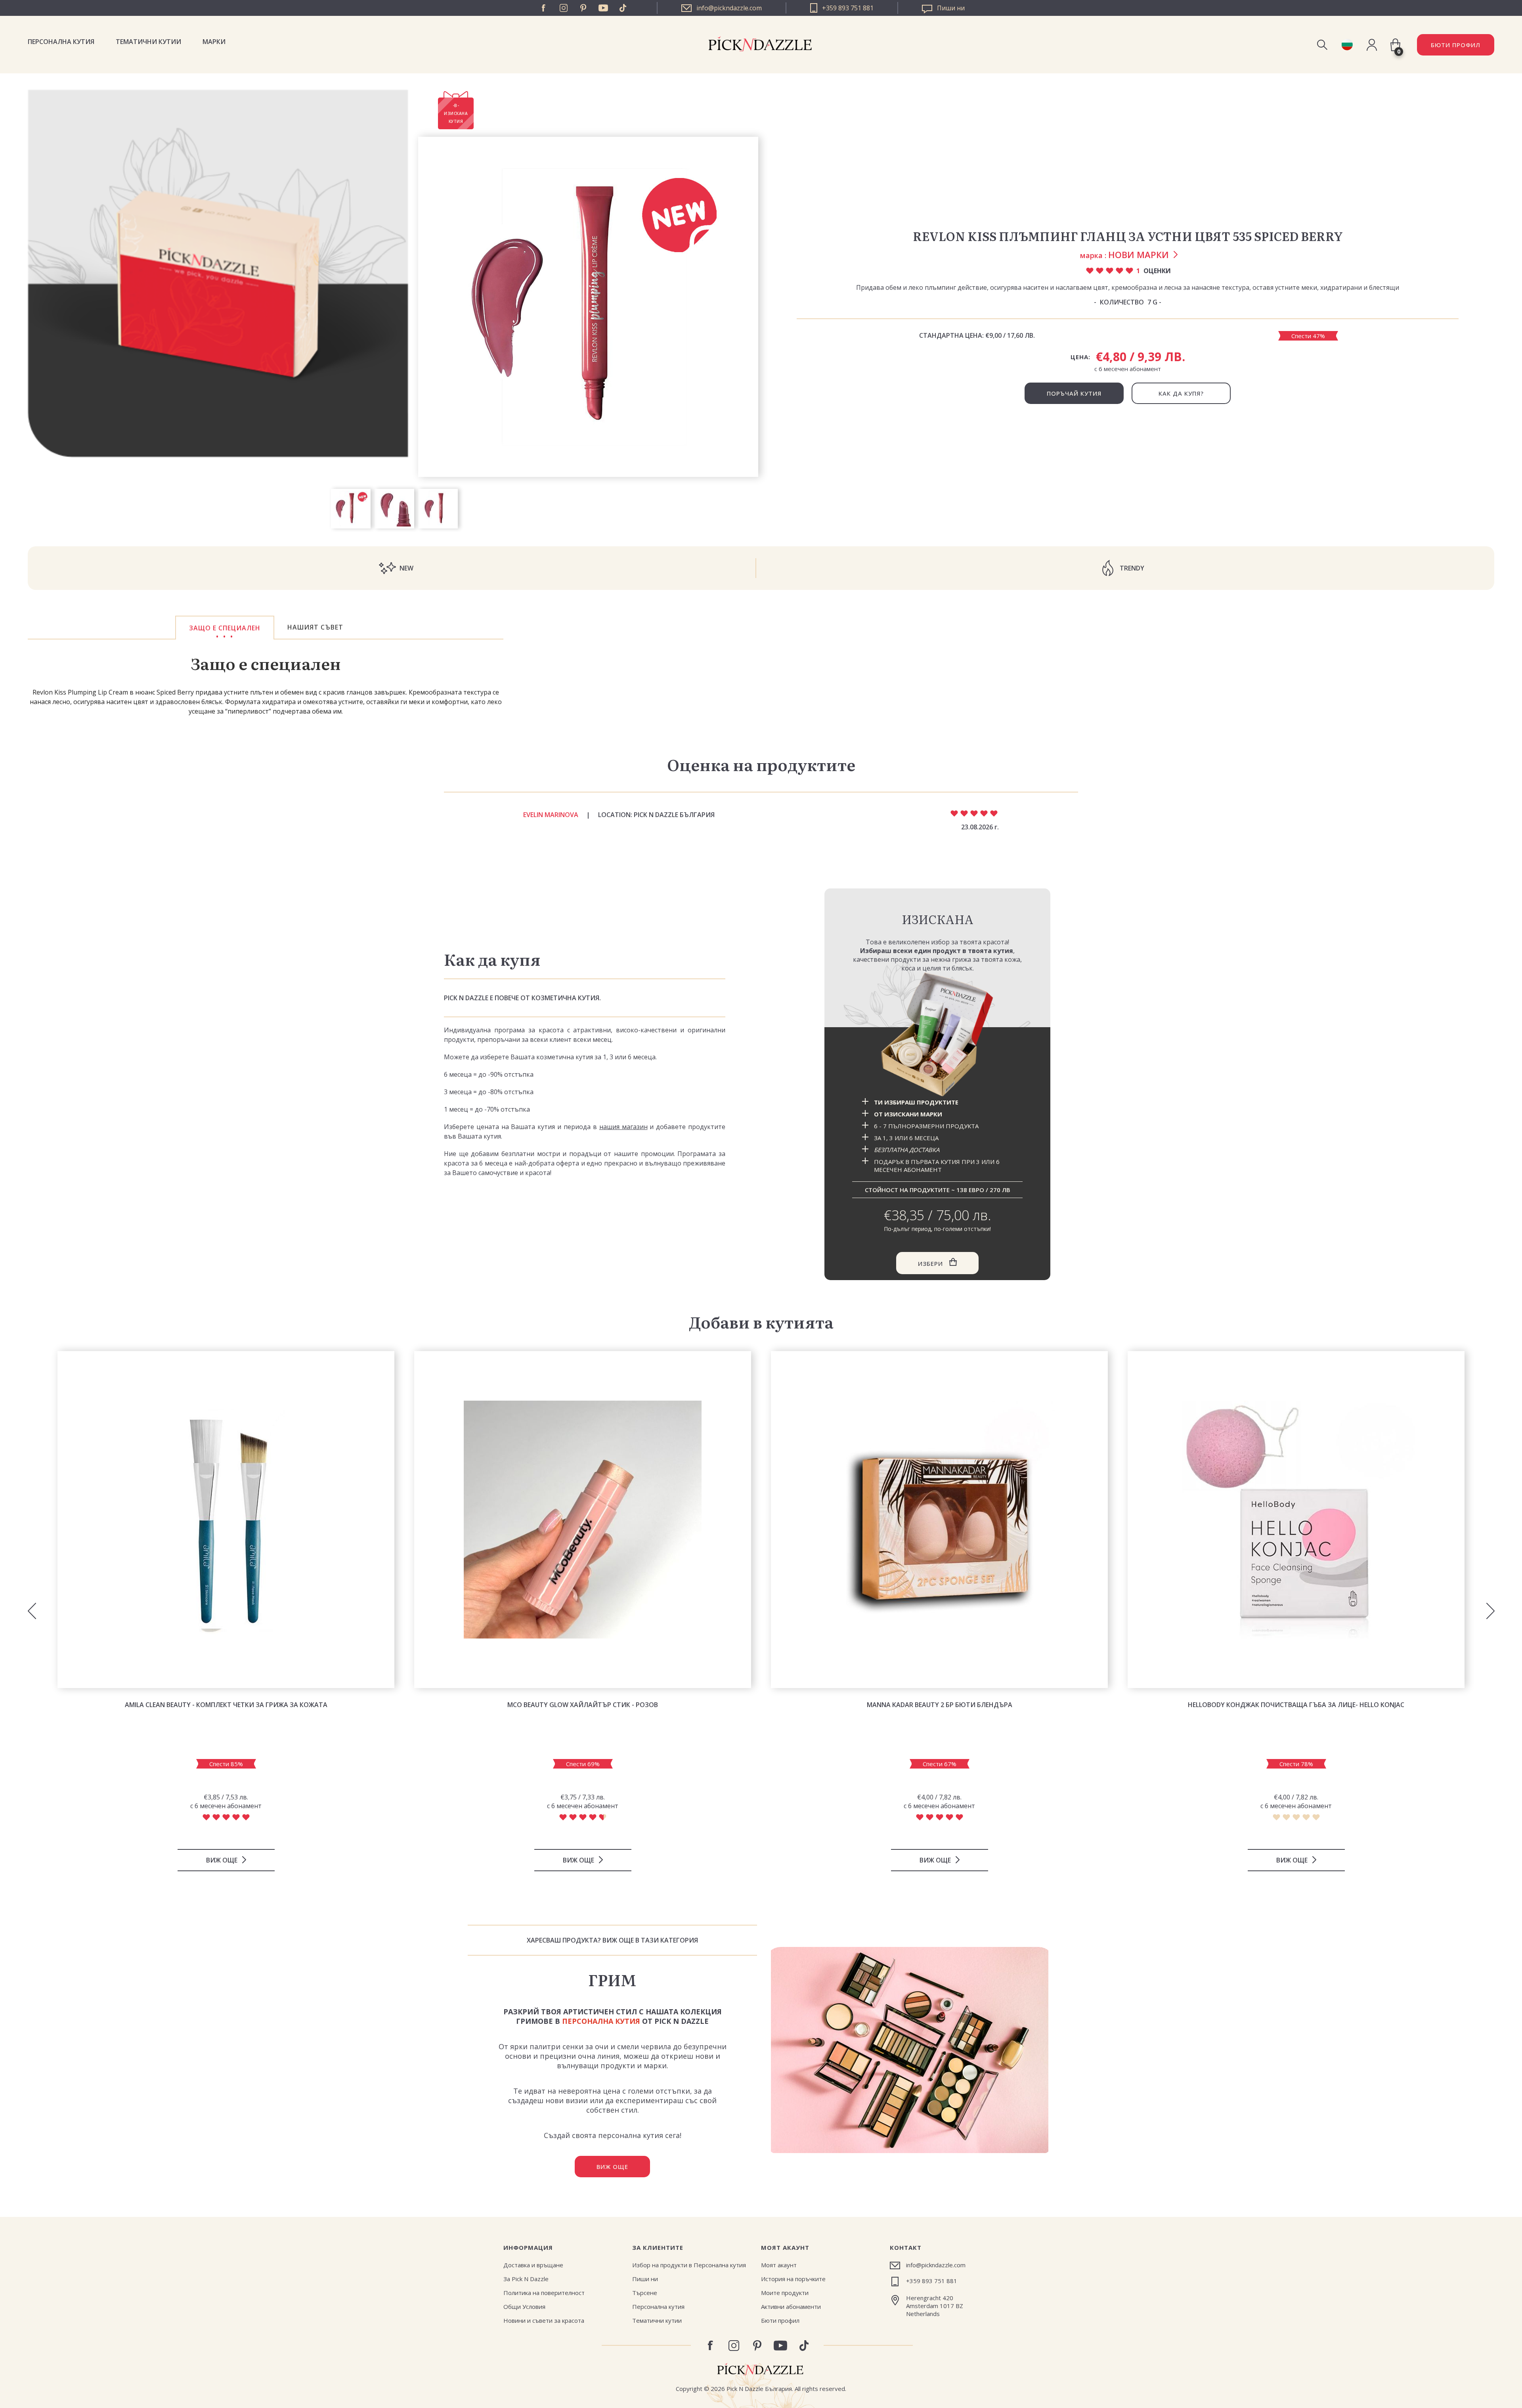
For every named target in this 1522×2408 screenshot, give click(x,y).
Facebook (544, 8)
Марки (214, 42)
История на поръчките (793, 2279)
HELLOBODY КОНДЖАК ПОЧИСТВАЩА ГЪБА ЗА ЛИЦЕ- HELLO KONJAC (1296, 1705)
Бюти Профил (1456, 45)
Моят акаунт (779, 2265)
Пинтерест (583, 8)
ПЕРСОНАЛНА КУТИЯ (601, 2021)
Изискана (938, 919)
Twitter (623, 8)
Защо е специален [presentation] (225, 628)
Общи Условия (524, 2307)
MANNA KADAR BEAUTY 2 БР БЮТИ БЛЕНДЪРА (940, 1705)
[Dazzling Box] (937, 1035)
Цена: (1080, 357)
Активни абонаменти (791, 2307)
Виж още (612, 2167)
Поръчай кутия (1074, 393)
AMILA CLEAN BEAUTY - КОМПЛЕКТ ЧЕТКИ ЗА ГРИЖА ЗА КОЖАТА (226, 1705)
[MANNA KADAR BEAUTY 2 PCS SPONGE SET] (939, 1520)
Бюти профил (780, 2320)
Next (1490, 1611)
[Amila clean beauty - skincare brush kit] (226, 1520)
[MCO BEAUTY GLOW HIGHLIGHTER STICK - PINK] (583, 1520)
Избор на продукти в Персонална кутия (689, 2265)
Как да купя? (1181, 393)
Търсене (645, 2293)
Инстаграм (564, 8)
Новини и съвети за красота (544, 2320)
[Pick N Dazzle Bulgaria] (1347, 45)
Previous (32, 1611)
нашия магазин (623, 1127)
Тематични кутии (148, 42)
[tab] (225, 628)
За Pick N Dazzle (526, 2279)
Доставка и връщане (533, 2265)
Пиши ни (645, 2279)
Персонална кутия (61, 42)
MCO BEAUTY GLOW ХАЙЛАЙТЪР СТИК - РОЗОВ (583, 1705)
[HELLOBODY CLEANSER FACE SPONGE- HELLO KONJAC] (1296, 1520)
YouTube (603, 8)
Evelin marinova (551, 815)
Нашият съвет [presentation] (315, 627)
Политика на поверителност (544, 2293)
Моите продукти (785, 2293)
